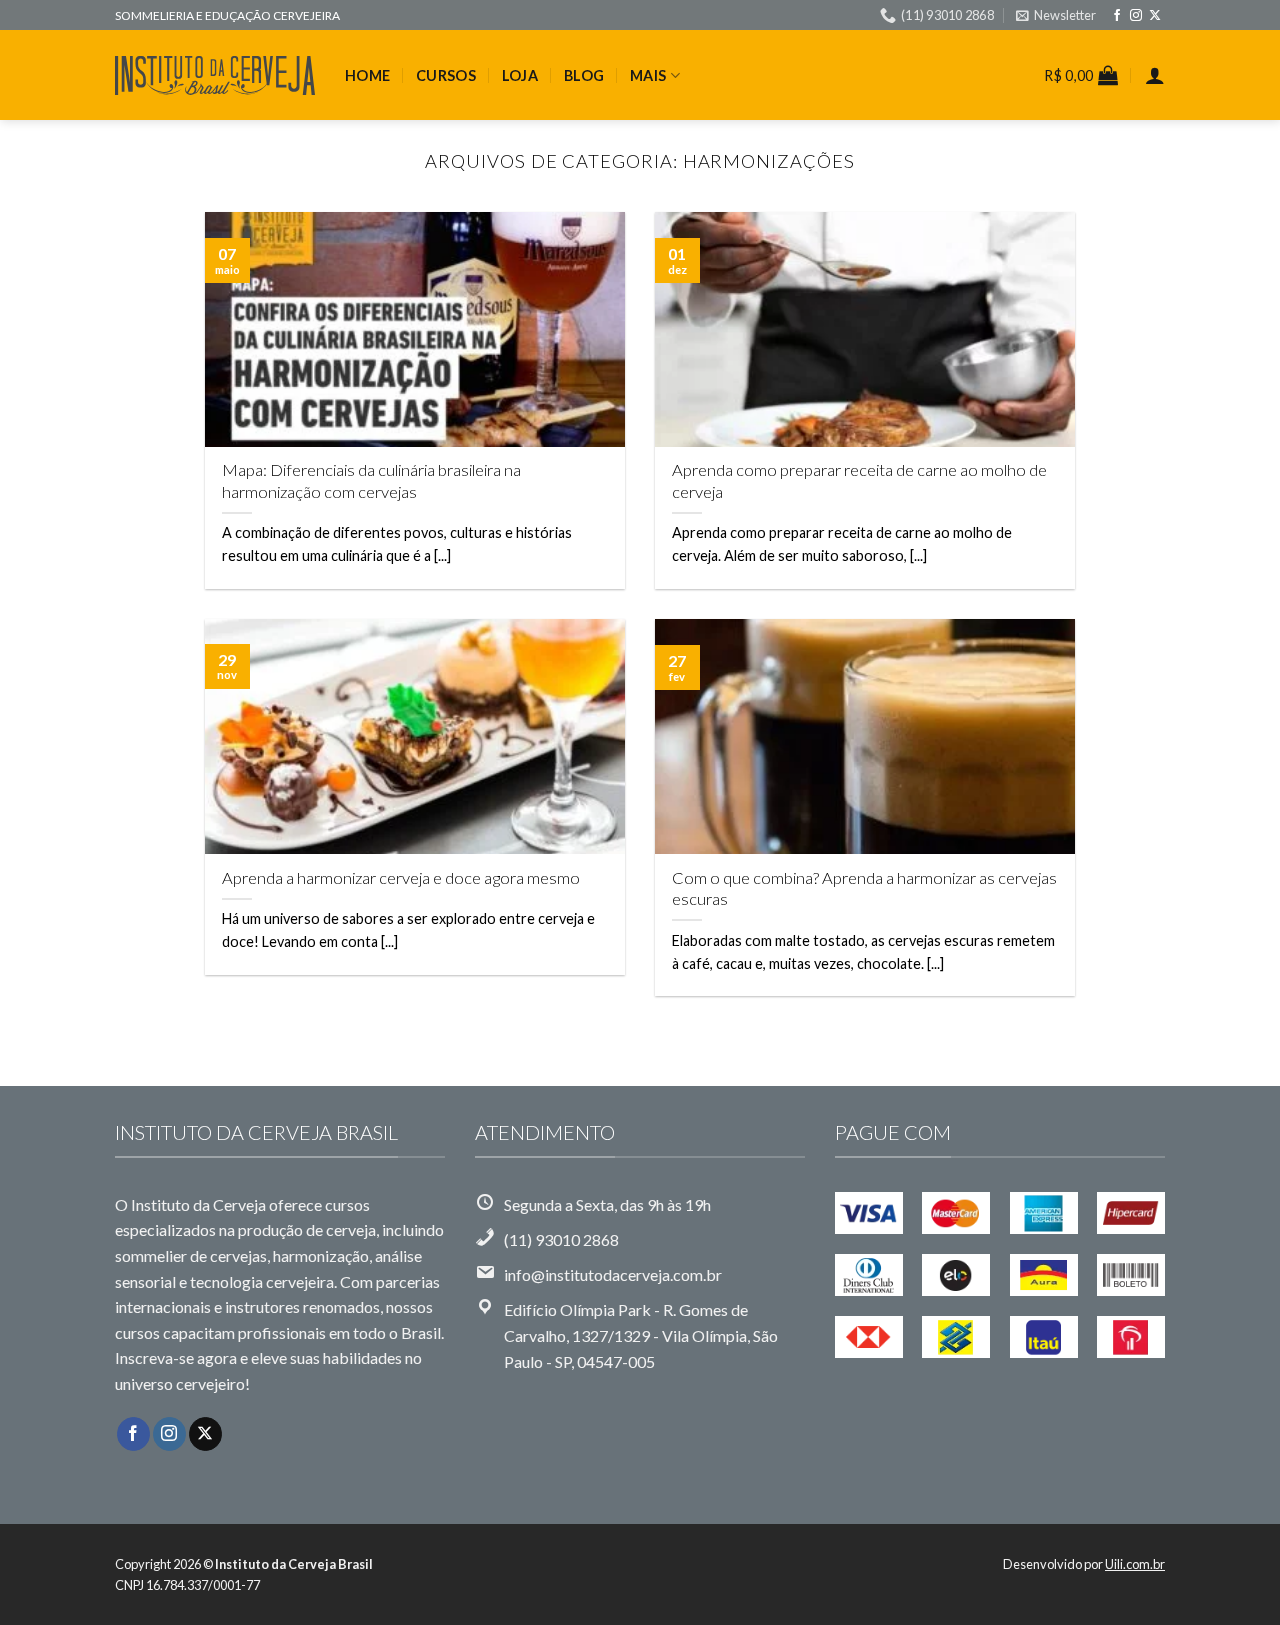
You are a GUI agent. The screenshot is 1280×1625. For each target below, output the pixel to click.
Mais (648, 75)
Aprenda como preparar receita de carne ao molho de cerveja (859, 481)
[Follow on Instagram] (1136, 16)
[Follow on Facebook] (1117, 16)
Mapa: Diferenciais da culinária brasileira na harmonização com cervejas (371, 481)
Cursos (446, 75)
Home (367, 75)
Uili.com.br (1135, 1564)
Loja (520, 75)
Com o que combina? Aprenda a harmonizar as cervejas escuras (864, 889)
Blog (584, 75)
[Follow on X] (1155, 16)
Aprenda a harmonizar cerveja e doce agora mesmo (401, 878)
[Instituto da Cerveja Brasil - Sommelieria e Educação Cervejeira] (215, 75)
